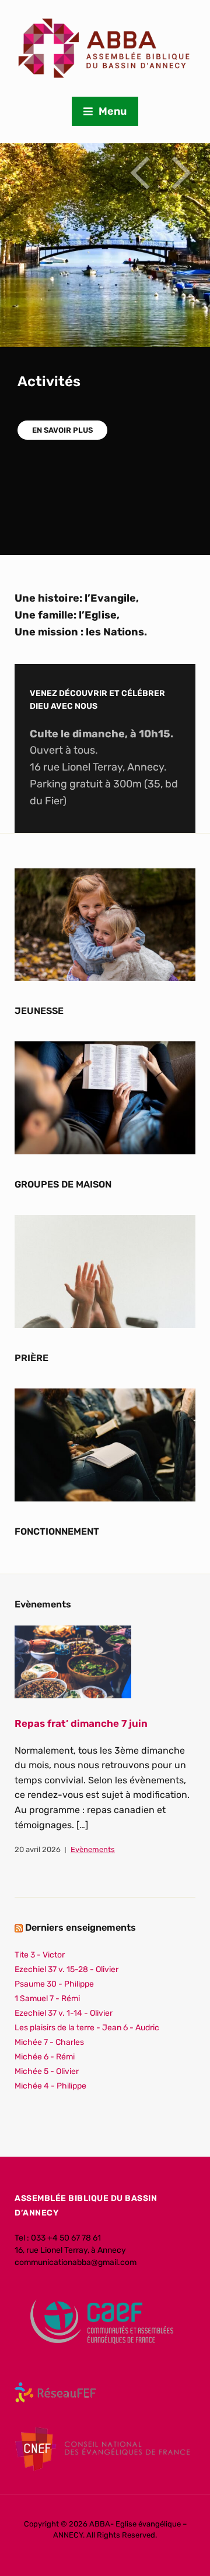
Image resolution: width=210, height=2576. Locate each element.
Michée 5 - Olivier (47, 2071)
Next (181, 173)
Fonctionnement (57, 1531)
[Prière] (105, 1271)
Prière (32, 1358)
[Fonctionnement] (105, 1444)
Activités (49, 381)
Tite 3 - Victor (40, 1955)
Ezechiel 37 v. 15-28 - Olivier (66, 1969)
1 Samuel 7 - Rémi (47, 1999)
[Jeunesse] (105, 924)
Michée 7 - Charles (49, 2042)
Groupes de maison (63, 1184)
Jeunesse (39, 1011)
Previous (140, 173)
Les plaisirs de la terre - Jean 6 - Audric (87, 2028)
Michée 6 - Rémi (45, 2057)
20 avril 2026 (38, 1849)
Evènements (93, 1849)
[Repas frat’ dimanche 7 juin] (73, 1661)
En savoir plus (62, 430)
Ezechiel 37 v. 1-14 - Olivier (64, 2013)
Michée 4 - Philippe (50, 2086)
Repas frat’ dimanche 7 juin (81, 1723)
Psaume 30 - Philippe (54, 1984)
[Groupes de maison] (105, 1098)
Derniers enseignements (80, 1927)
